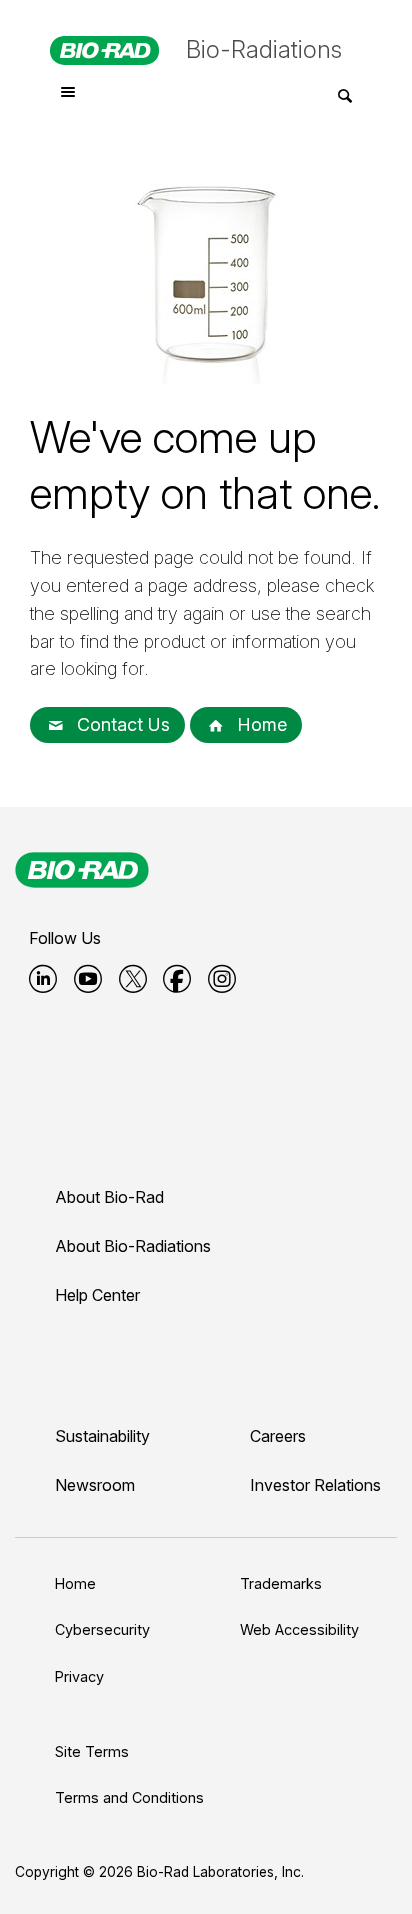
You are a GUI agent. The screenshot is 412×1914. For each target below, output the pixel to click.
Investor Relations (315, 1485)
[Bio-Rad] (82, 870)
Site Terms (92, 1751)
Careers (278, 1436)
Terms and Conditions (129, 1797)
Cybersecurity (102, 1629)
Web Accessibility (299, 1629)
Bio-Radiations (264, 49)
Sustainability (102, 1436)
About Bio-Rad (109, 1197)
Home (259, 724)
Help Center (97, 1295)
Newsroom (95, 1485)
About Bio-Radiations (133, 1246)
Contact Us (121, 724)
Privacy (79, 1676)
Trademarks (281, 1583)
